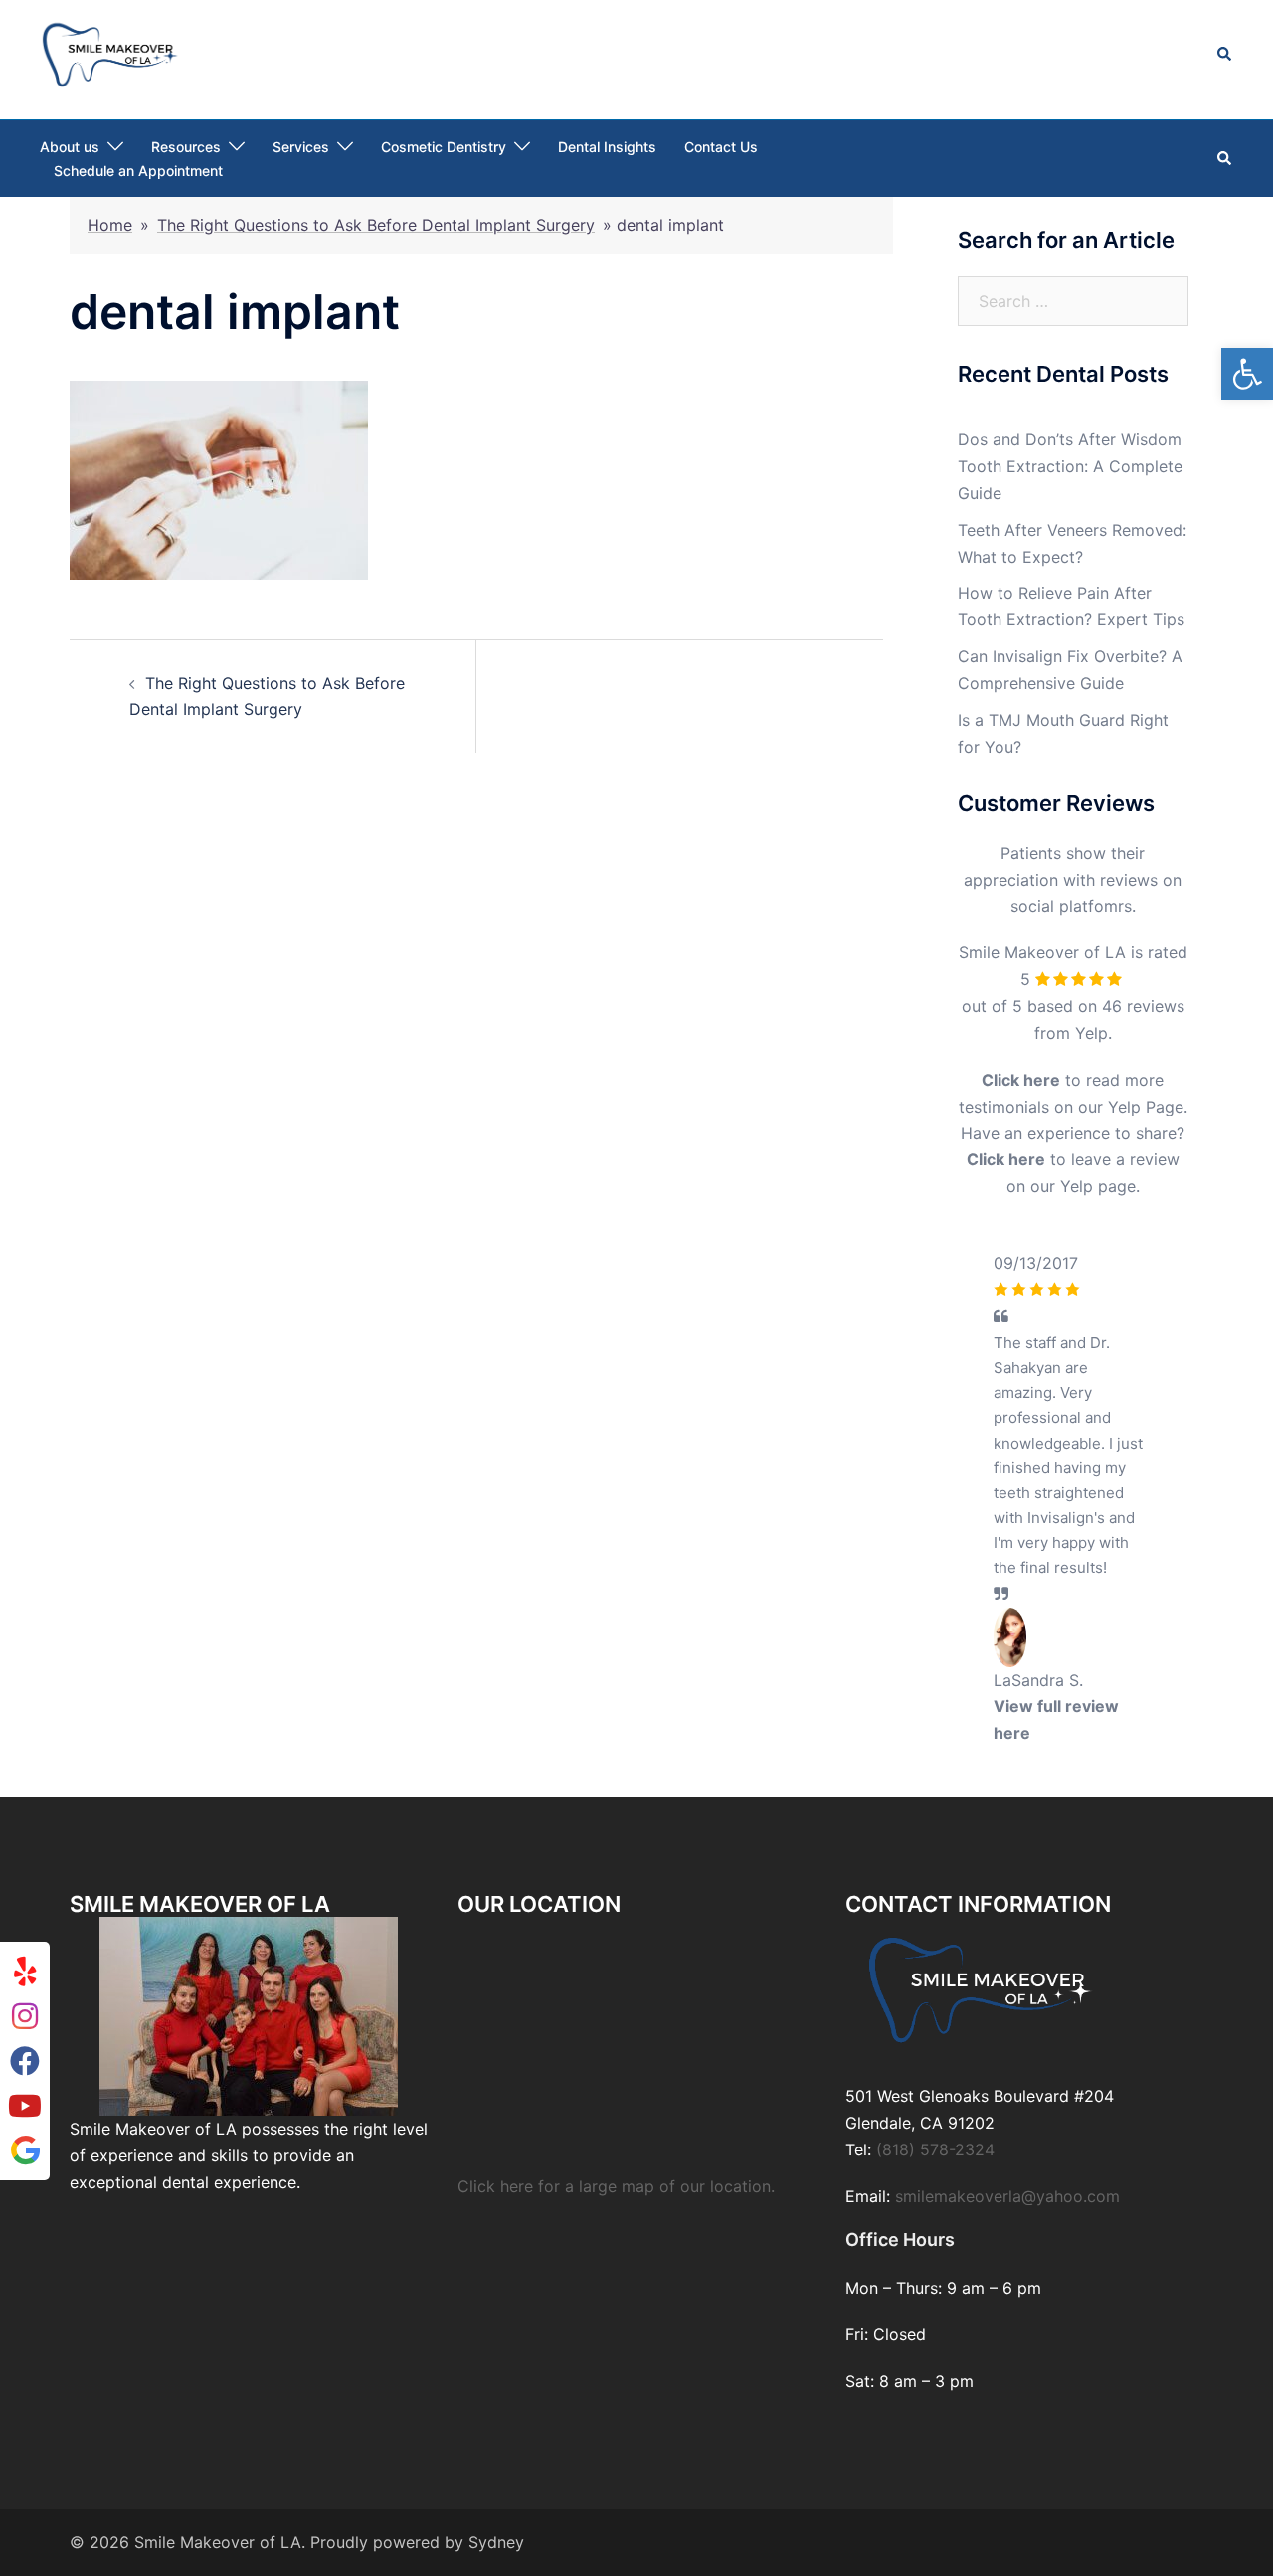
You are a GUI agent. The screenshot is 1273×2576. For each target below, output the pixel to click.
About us (70, 147)
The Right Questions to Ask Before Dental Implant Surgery (376, 225)
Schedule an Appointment (138, 171)
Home (110, 225)
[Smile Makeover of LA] (110, 53)
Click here (1021, 1080)
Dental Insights (607, 147)
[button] (1247, 374)
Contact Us (721, 147)
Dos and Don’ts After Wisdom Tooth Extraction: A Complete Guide (1070, 466)
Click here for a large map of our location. (616, 2536)
